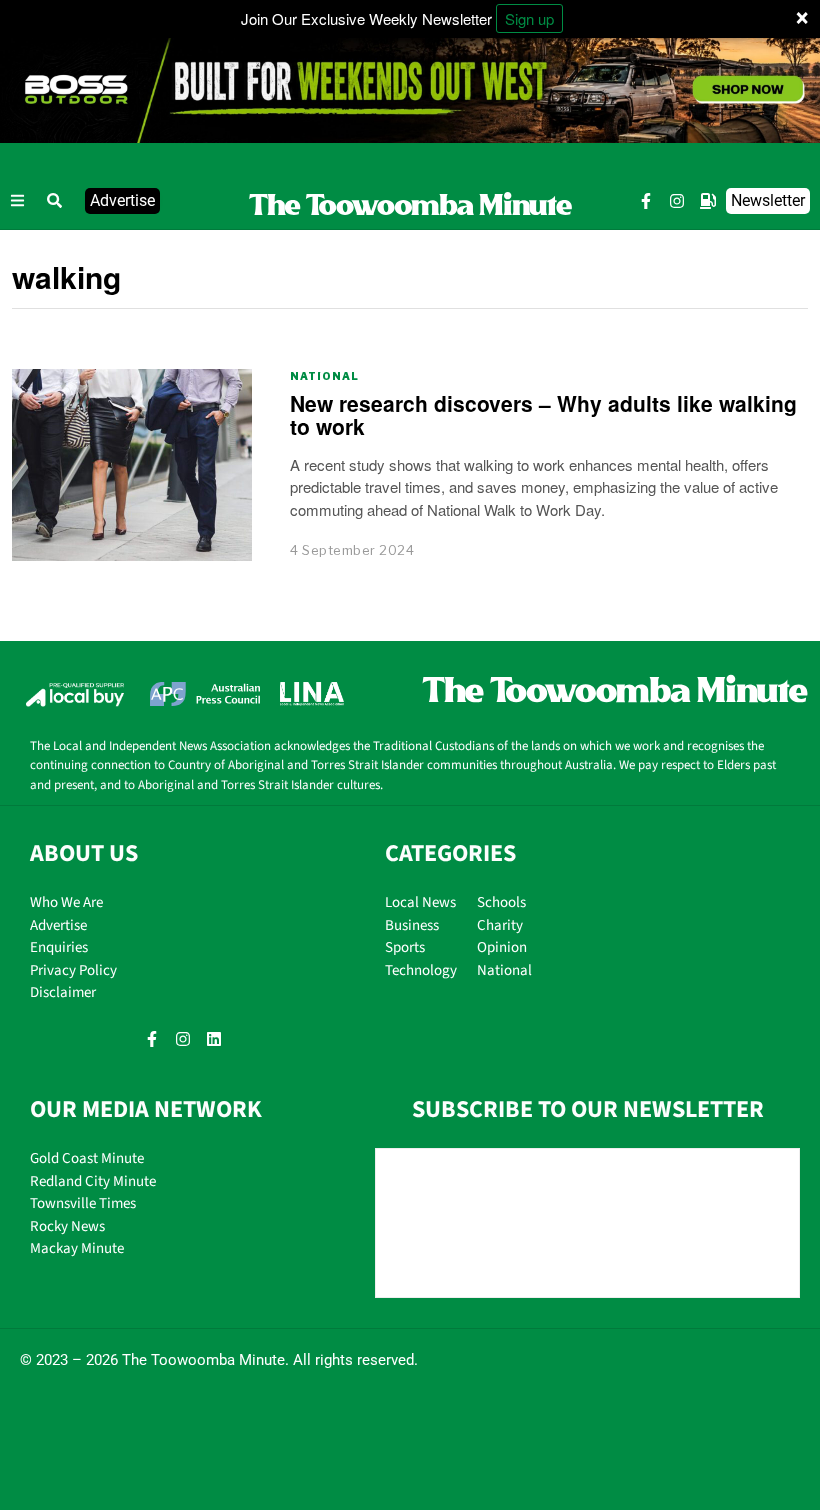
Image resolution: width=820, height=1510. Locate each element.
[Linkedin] (214, 1039)
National (324, 376)
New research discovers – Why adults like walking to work (543, 414)
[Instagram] (677, 201)
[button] (55, 201)
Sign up (529, 18)
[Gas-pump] (708, 201)
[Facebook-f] (646, 201)
